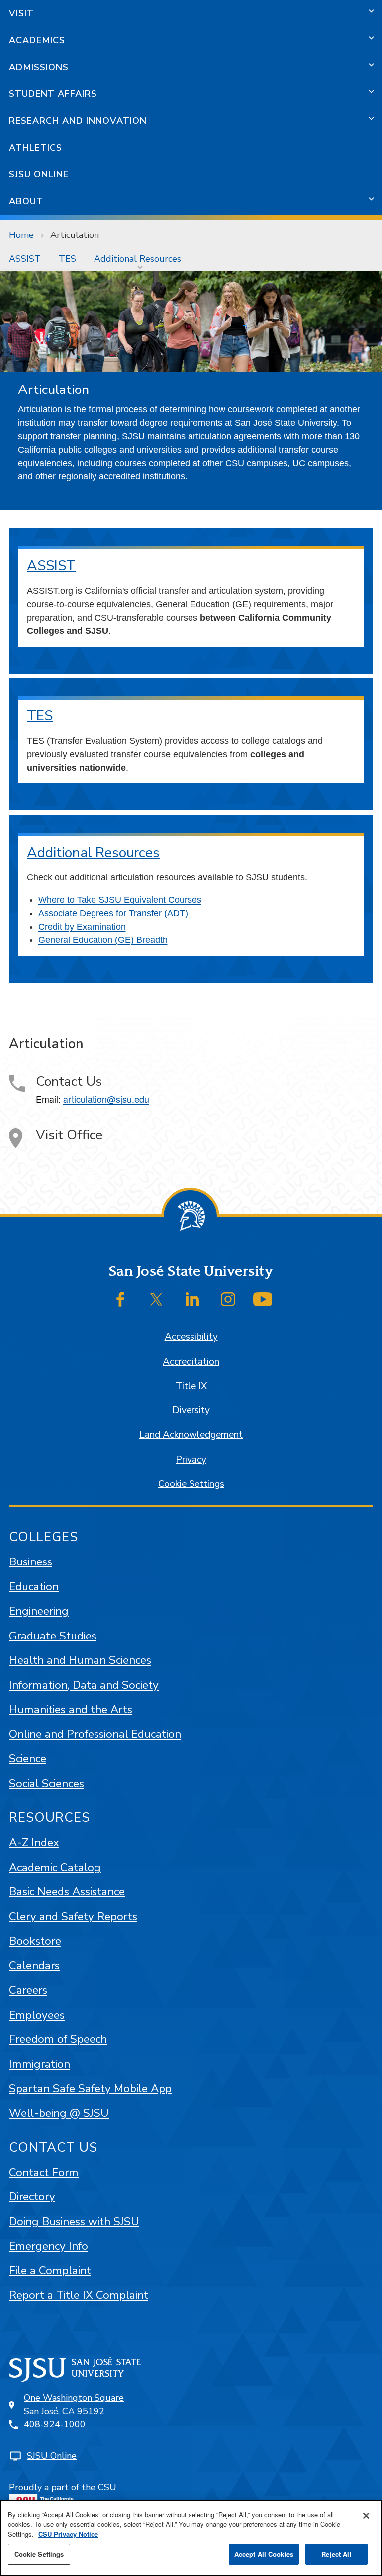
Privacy (191, 1460)
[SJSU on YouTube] (263, 1299)
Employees (37, 2015)
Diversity (191, 1410)
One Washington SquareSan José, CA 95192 (74, 2404)
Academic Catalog (55, 1867)
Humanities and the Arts (71, 1709)
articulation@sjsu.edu (106, 1099)
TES (67, 259)
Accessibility (191, 1337)
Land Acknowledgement (191, 1435)
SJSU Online (39, 174)
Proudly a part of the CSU (63, 2487)
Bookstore (35, 1941)
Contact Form (44, 2172)
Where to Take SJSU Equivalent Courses (120, 900)
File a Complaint (50, 2271)
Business (31, 1562)
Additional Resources (138, 259)
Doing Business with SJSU (74, 2222)
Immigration (40, 2064)
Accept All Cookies (264, 2554)
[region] (191, 2538)
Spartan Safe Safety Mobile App (90, 2088)
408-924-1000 (55, 2424)
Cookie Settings (191, 1484)
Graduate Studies (53, 1636)
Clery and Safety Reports (73, 1916)
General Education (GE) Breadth (103, 940)
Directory (32, 2197)
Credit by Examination (82, 927)
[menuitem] (25, 259)
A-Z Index (34, 1842)
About (26, 201)
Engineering (39, 1611)
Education (34, 1587)
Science (28, 1758)
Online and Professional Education (95, 1734)
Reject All (336, 2554)
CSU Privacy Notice (68, 2534)
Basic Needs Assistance (67, 1892)
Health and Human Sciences (80, 1660)
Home (21, 235)
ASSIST (25, 259)
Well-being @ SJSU (59, 2113)
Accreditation (191, 1362)
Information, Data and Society (84, 1685)
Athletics (36, 148)
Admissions (39, 67)
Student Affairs (53, 94)
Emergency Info (48, 2246)
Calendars (34, 1966)
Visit (21, 13)
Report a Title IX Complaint (79, 2295)
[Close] (366, 2516)
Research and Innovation (78, 121)
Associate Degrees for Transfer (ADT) (113, 913)
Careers (28, 1990)
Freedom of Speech (58, 2039)
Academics (37, 40)
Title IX (191, 1386)
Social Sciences (47, 1783)
